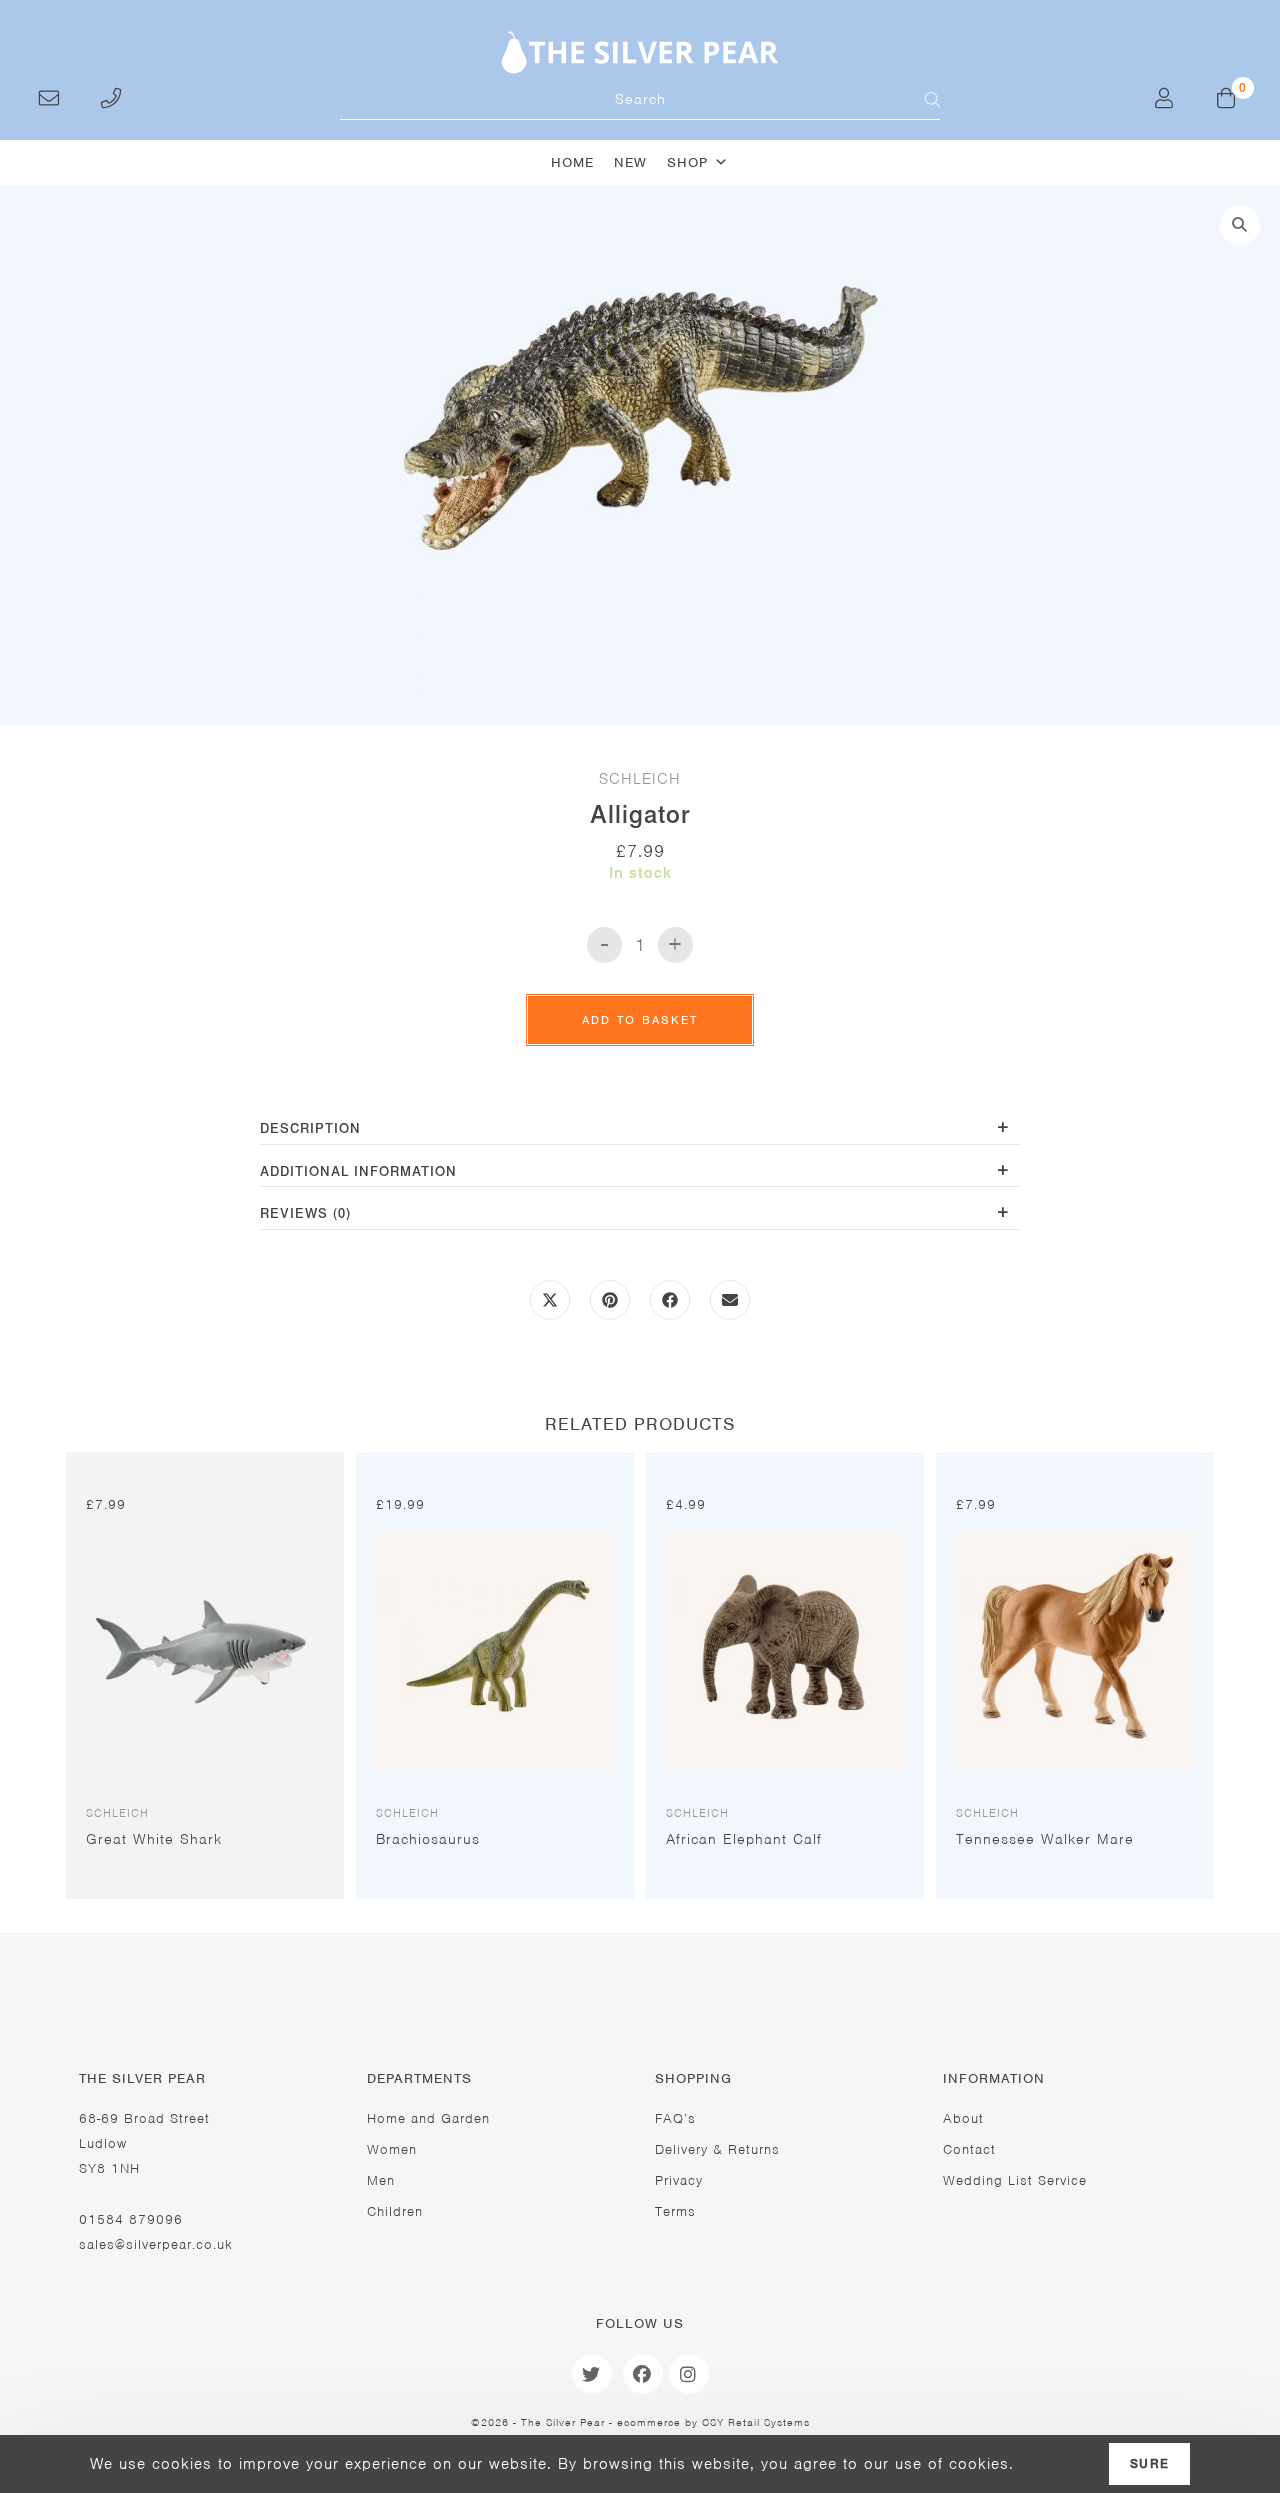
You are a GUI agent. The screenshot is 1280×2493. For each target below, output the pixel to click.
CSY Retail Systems (756, 2422)
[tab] (640, 1130)
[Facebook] (643, 2374)
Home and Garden (428, 2118)
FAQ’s (675, 2118)
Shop (687, 162)
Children (395, 2211)
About (963, 2118)
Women (392, 2149)
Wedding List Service (1015, 2180)
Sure (1149, 2464)
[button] (1240, 225)
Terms (675, 2211)
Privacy (679, 2180)
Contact (969, 2149)
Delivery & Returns (717, 2149)
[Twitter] (592, 2374)
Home (572, 162)
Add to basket (640, 1020)
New (630, 162)
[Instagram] (689, 2374)
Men (381, 2180)
